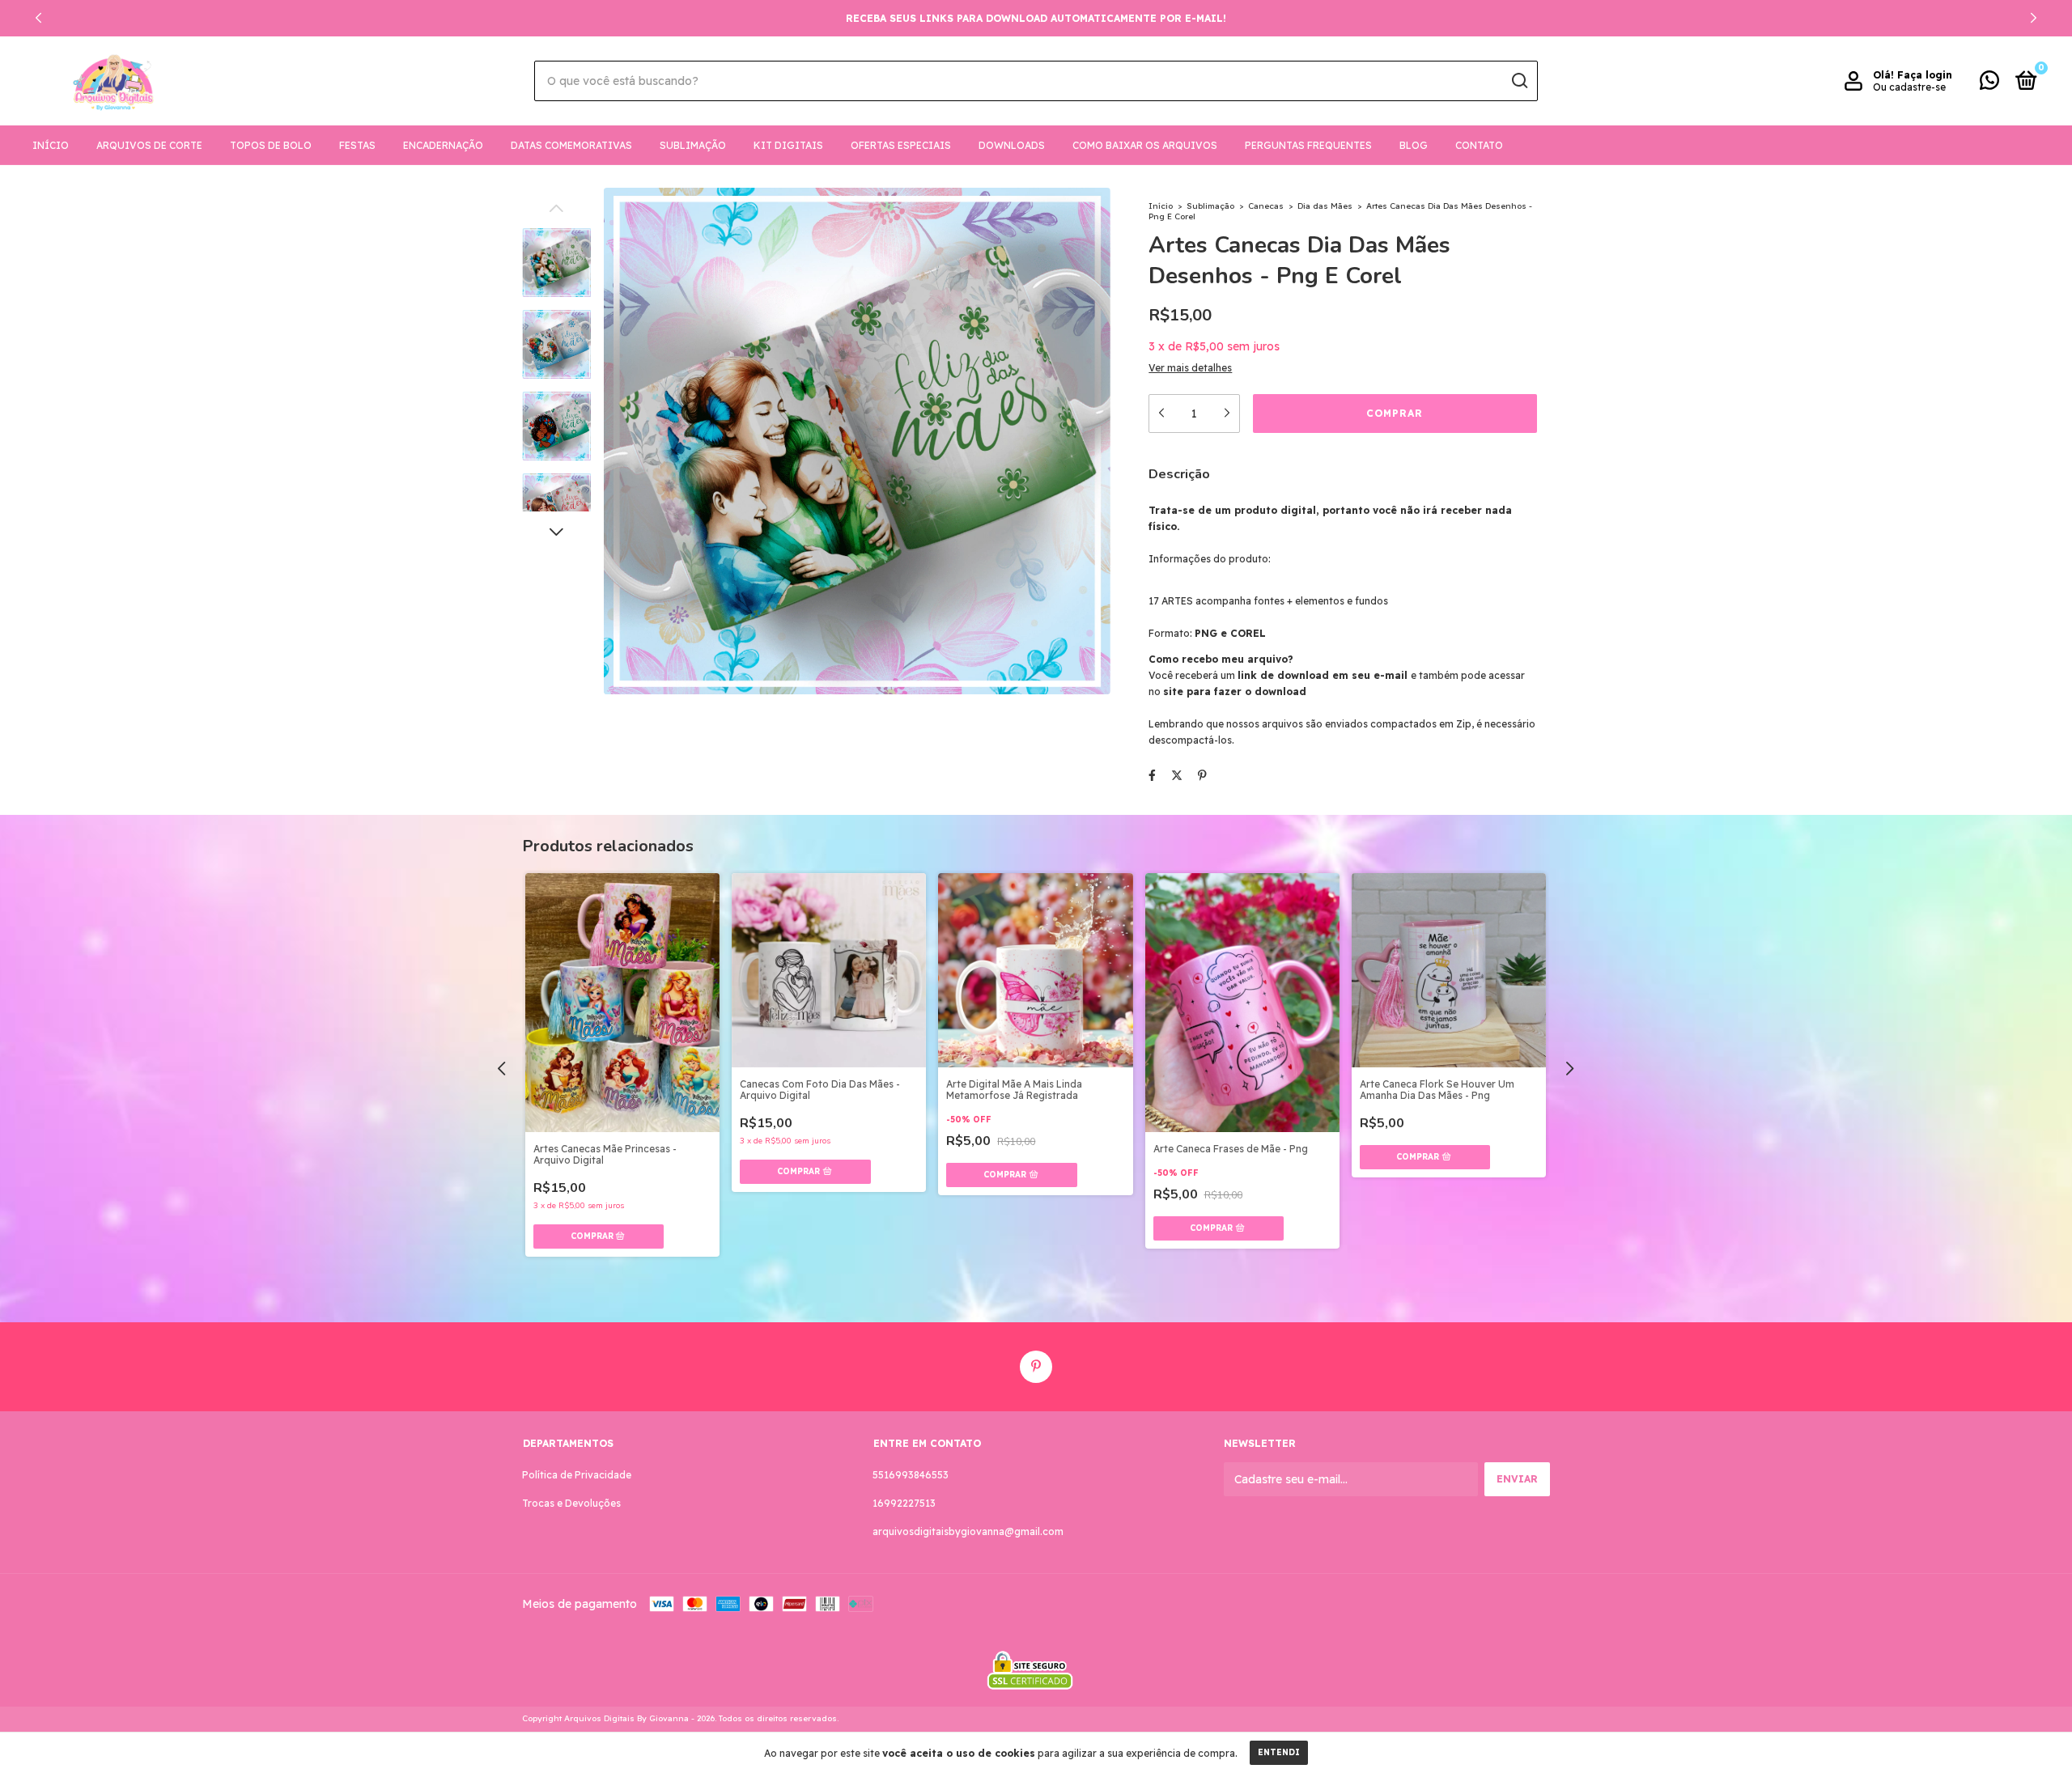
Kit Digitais (788, 145)
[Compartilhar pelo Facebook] (1152, 775)
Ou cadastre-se (1909, 87)
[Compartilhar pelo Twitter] (1177, 775)
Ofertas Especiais (901, 145)
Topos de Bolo (271, 145)
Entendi (1279, 1752)
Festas (357, 145)
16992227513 (904, 1503)
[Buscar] (1519, 81)
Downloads (1012, 145)
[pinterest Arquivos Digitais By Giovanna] (1036, 1367)
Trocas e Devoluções (571, 1503)
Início (51, 145)
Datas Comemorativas (571, 145)
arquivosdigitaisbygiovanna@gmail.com (968, 1531)
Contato (1479, 145)
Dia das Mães (1325, 206)
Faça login (1925, 75)
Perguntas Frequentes (1308, 145)
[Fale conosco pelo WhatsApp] (1989, 84)
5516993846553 (911, 1475)
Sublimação (693, 145)
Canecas (1266, 206)
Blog (1414, 145)
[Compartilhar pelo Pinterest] (1202, 775)
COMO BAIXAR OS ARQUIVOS (1145, 145)
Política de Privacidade (577, 1475)
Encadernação (443, 145)
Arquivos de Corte (149, 145)
